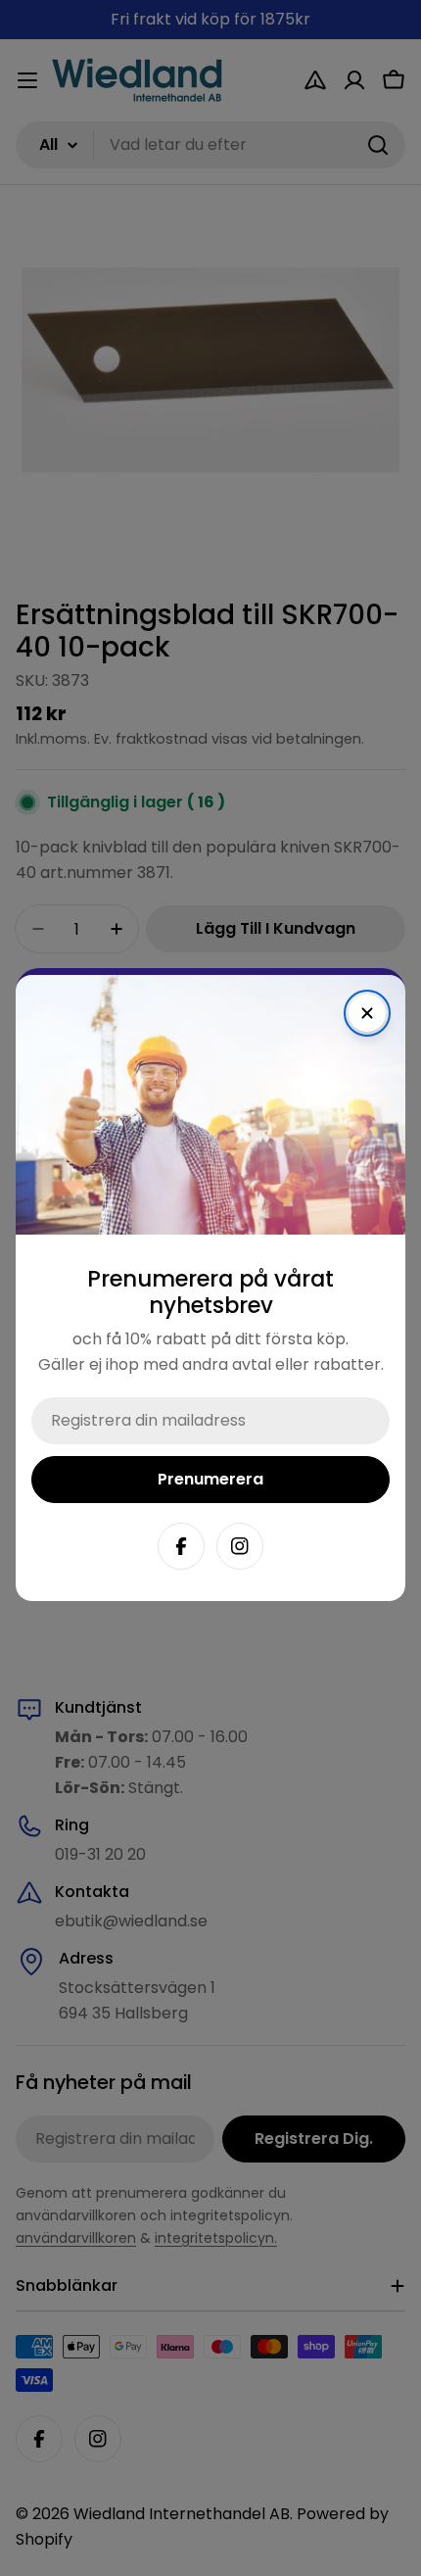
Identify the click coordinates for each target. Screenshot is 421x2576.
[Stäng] (367, 1013)
